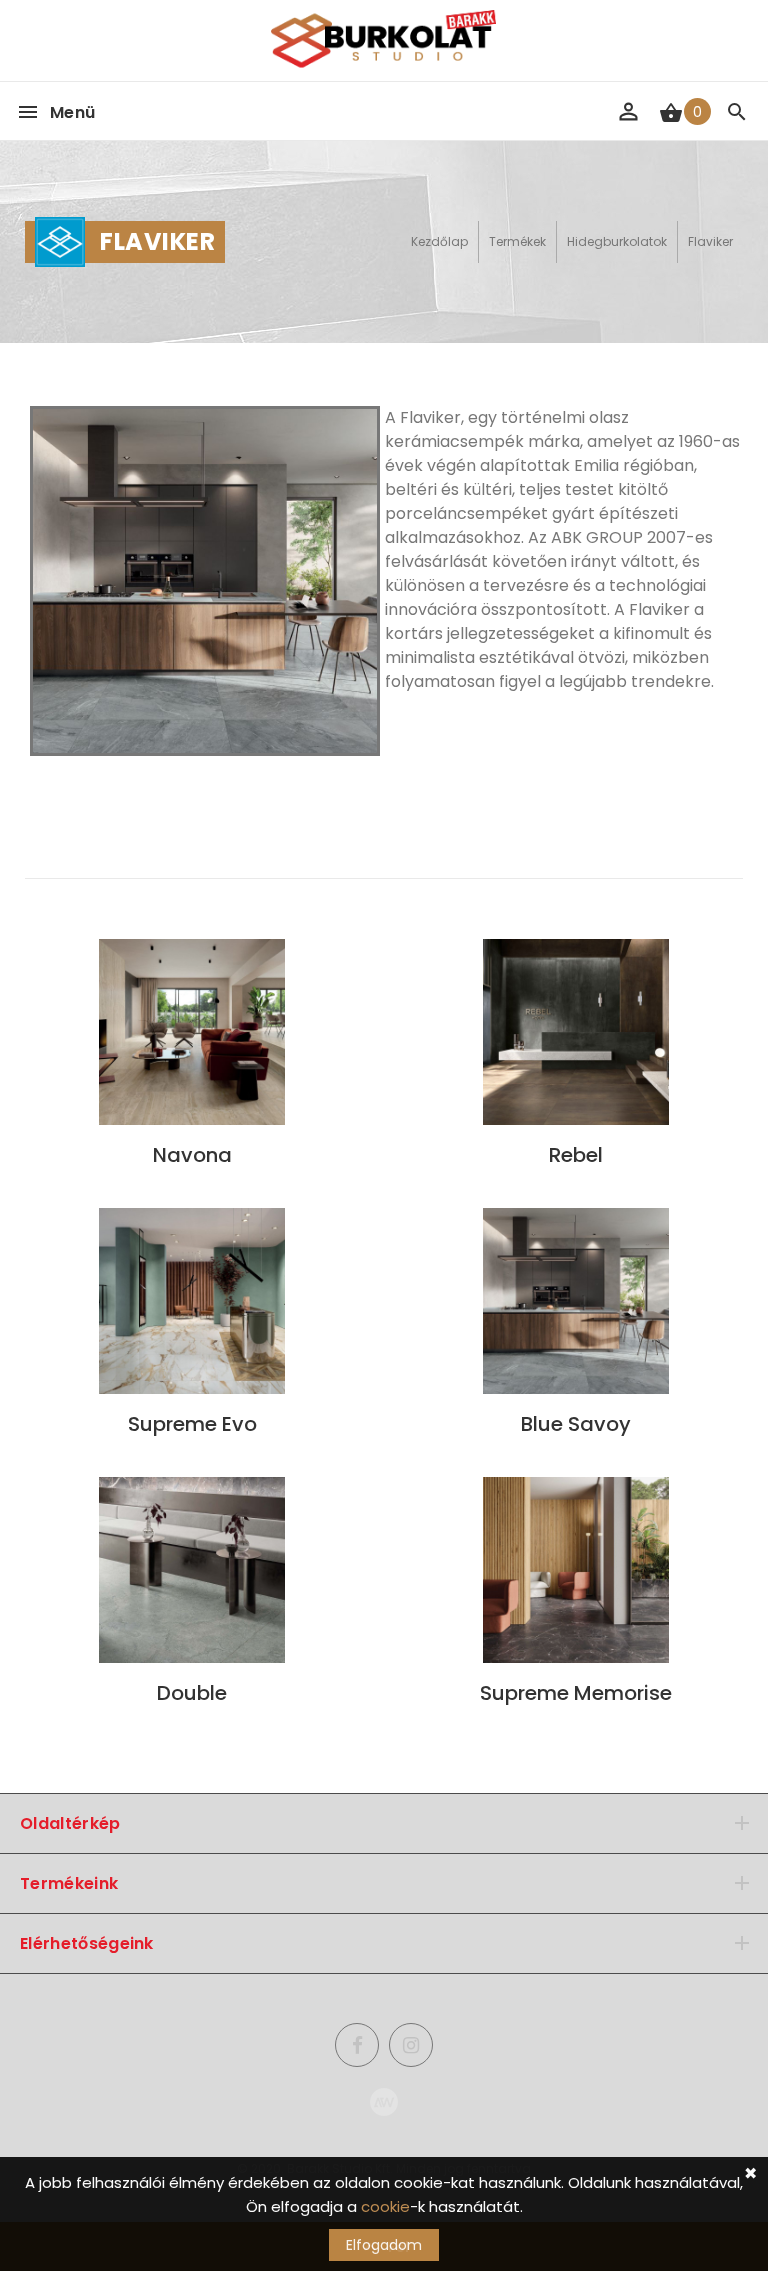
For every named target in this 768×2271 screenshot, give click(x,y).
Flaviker (710, 241)
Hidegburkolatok (617, 241)
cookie (385, 2206)
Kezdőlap (439, 241)
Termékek (517, 241)
